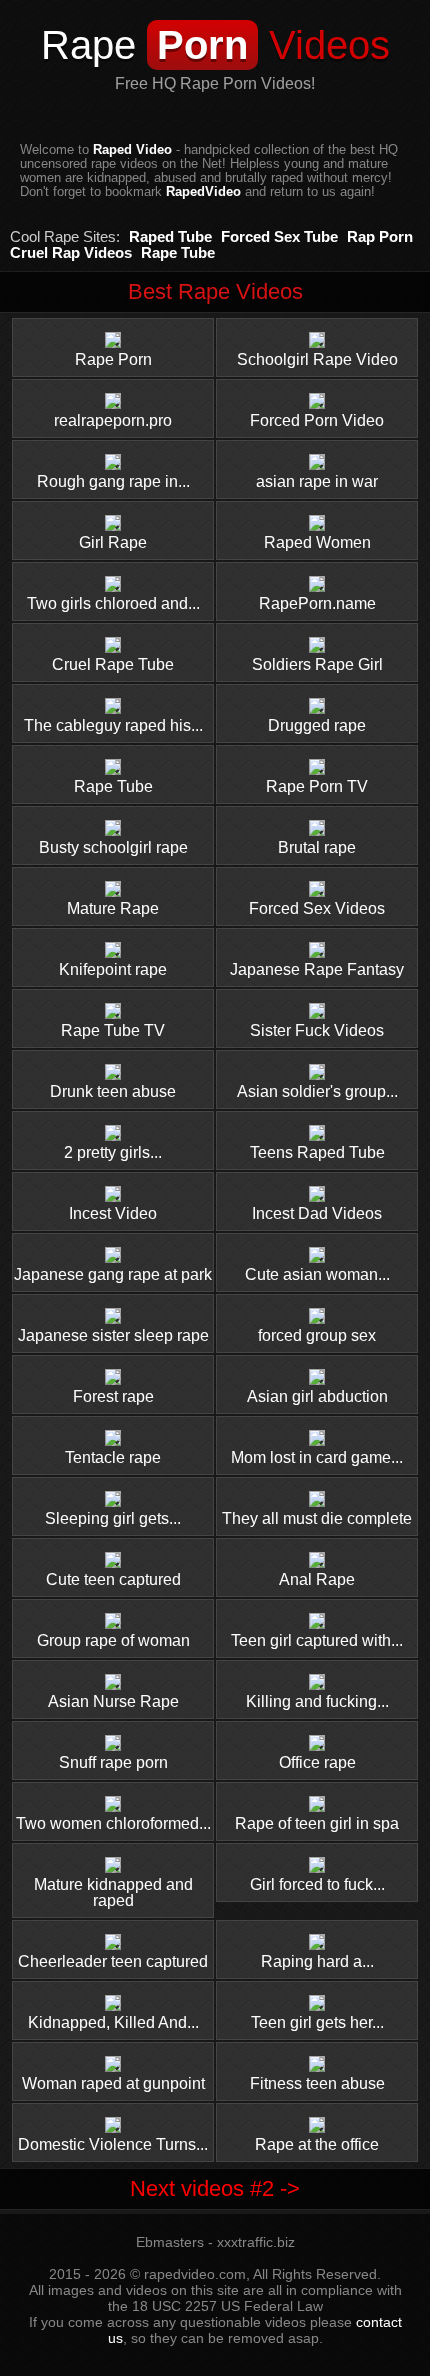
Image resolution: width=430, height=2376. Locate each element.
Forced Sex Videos (317, 908)
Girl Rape (113, 542)
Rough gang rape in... (113, 481)
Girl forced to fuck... (317, 1884)
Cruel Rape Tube (113, 664)
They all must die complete (317, 1518)
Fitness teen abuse (317, 2083)
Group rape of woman (113, 1640)
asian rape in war (317, 481)
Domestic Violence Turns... (113, 2144)
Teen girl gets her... (317, 2022)
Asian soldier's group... (317, 1091)
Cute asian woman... (317, 1274)
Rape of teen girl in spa (317, 1823)
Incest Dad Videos (317, 1213)
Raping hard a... (317, 1961)
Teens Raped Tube (317, 1152)
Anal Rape (317, 1579)
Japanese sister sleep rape (113, 1335)
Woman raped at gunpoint (113, 2083)
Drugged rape (317, 725)
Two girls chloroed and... (113, 603)
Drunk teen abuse (113, 1091)
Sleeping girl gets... (113, 1518)
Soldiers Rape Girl (317, 664)
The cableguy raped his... (113, 725)
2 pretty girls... (113, 1152)
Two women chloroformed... (113, 1823)
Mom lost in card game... (317, 1457)
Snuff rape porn (113, 1762)
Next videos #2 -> (215, 2188)
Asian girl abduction (317, 1396)
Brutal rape (317, 847)
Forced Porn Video (317, 420)
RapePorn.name (317, 603)
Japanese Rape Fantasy (317, 969)
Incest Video (113, 1213)
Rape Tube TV (113, 1030)
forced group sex (317, 1335)
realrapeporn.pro (113, 420)
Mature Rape (113, 908)
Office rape (317, 1762)
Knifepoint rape (113, 969)
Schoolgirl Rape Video (317, 359)
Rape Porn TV (317, 786)
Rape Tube (113, 786)
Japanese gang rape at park (113, 1274)
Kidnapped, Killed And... (113, 2022)
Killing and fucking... (317, 1701)
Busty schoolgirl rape (113, 847)
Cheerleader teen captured (113, 1961)
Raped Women (317, 542)
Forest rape (113, 1396)
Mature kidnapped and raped (113, 1892)
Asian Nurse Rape (113, 1701)
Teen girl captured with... (317, 1640)
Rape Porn (113, 359)
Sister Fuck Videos (317, 1030)
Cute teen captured (113, 1579)
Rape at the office (317, 2144)
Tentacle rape (113, 1457)
